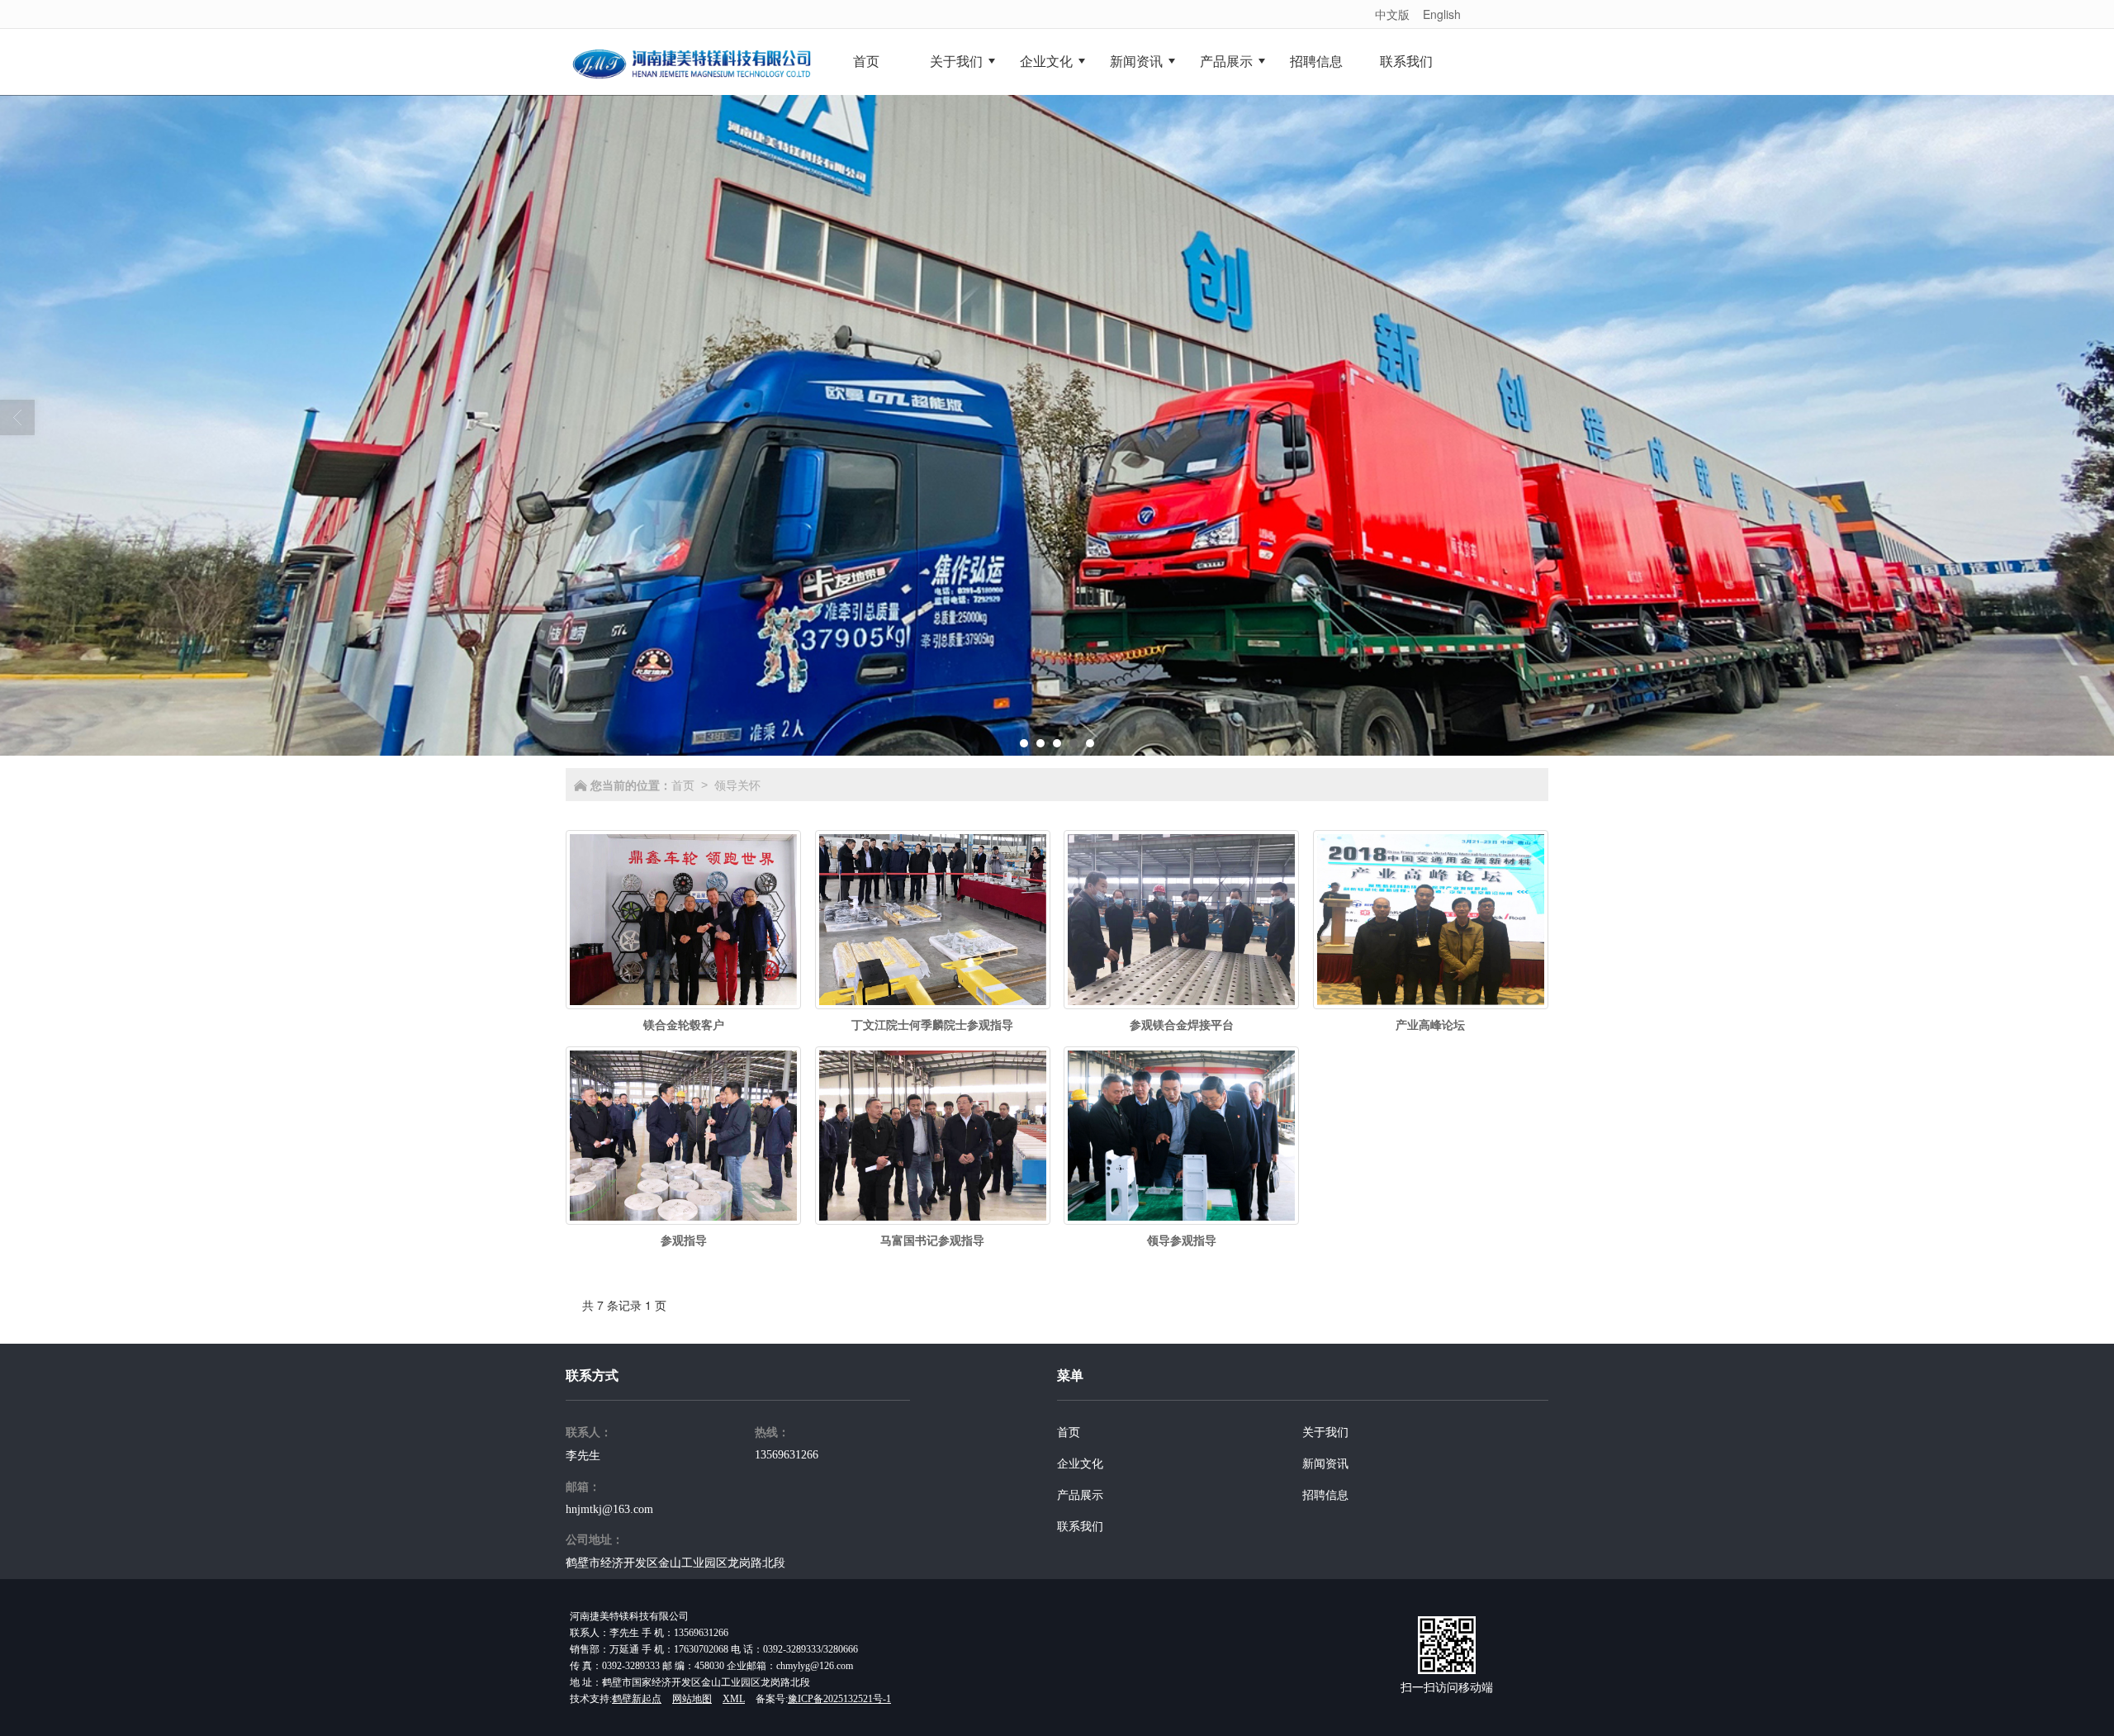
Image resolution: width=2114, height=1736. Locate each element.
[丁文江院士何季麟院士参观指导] (933, 920)
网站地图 (692, 1699)
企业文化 (1080, 1464)
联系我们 (1080, 1527)
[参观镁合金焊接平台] (1181, 920)
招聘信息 (1325, 1495)
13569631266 (787, 1455)
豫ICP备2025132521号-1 (839, 1699)
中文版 (1392, 14)
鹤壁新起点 (637, 1699)
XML (734, 1699)
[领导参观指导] (1181, 1136)
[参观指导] (683, 1136)
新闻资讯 (1325, 1464)
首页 (683, 785)
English (1442, 14)
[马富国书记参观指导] (933, 1136)
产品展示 (1080, 1495)
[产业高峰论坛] (1431, 920)
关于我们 (1325, 1432)
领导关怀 (737, 785)
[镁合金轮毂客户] (683, 920)
